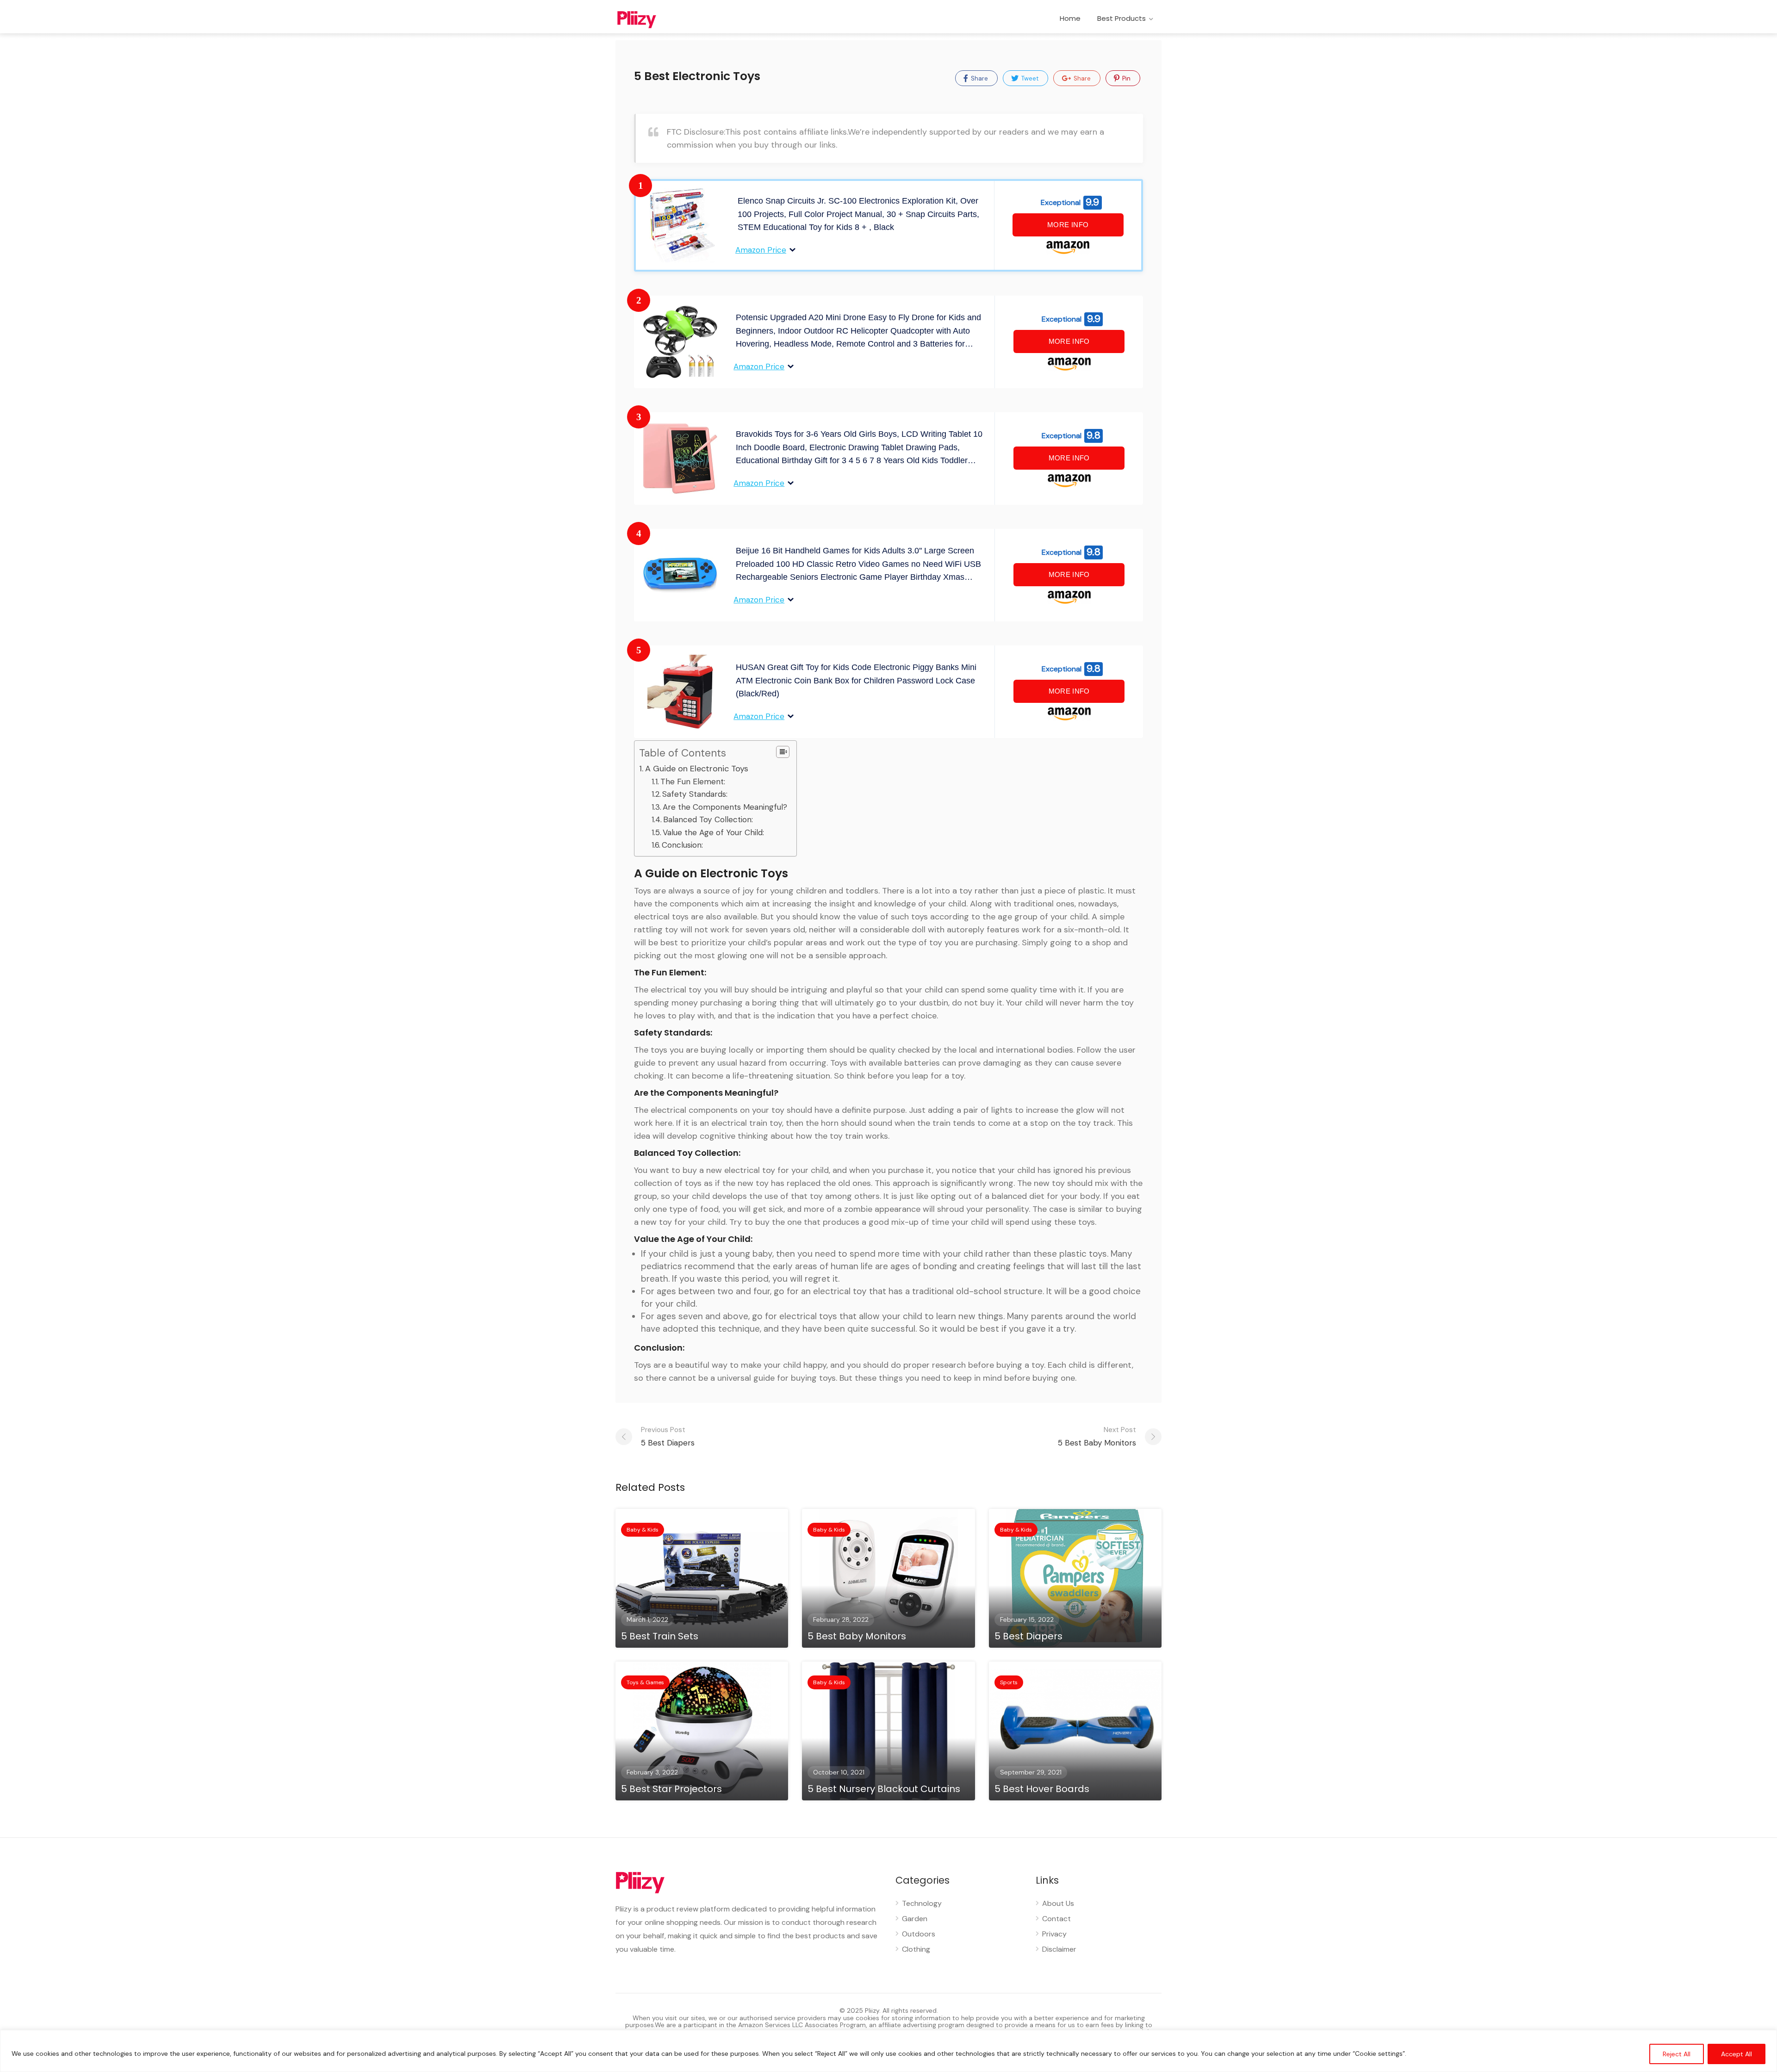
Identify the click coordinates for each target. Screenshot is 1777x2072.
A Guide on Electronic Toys (697, 769)
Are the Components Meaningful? (725, 807)
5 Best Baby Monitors (1097, 1436)
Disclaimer (1059, 1949)
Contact (1056, 1919)
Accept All (1737, 2054)
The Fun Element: (693, 782)
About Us (1058, 1903)
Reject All (1677, 2054)
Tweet (1029, 78)
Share (979, 78)
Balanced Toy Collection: (708, 819)
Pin (1126, 78)
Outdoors (919, 1934)
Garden (915, 1919)
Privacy (1054, 1934)
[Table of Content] (783, 752)
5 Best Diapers (668, 1436)
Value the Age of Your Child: (713, 832)
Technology (922, 1903)
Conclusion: (682, 845)
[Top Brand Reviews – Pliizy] (648, 19)
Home (1070, 18)
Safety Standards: (695, 794)
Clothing (916, 1949)
